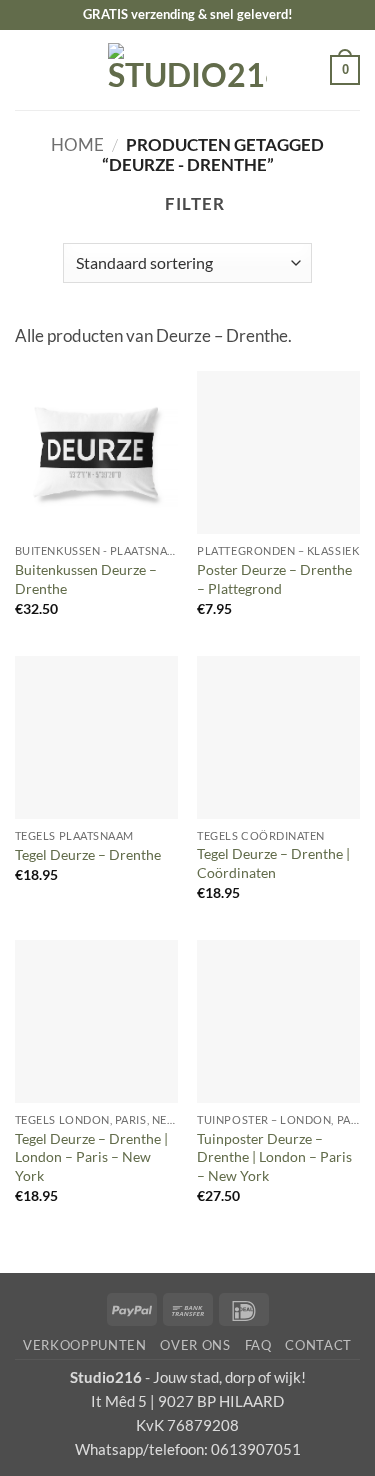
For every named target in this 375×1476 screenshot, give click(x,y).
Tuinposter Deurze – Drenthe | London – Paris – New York (274, 1157)
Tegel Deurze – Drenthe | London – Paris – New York (91, 1157)
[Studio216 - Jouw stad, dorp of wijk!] (187, 70)
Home (77, 144)
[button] (28, 70)
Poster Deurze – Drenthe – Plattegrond (274, 579)
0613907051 (256, 1449)
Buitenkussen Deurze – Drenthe (86, 579)
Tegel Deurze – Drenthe (88, 854)
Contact (318, 1345)
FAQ (258, 1345)
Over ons (195, 1345)
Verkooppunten (84, 1345)
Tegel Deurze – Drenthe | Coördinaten (273, 863)
